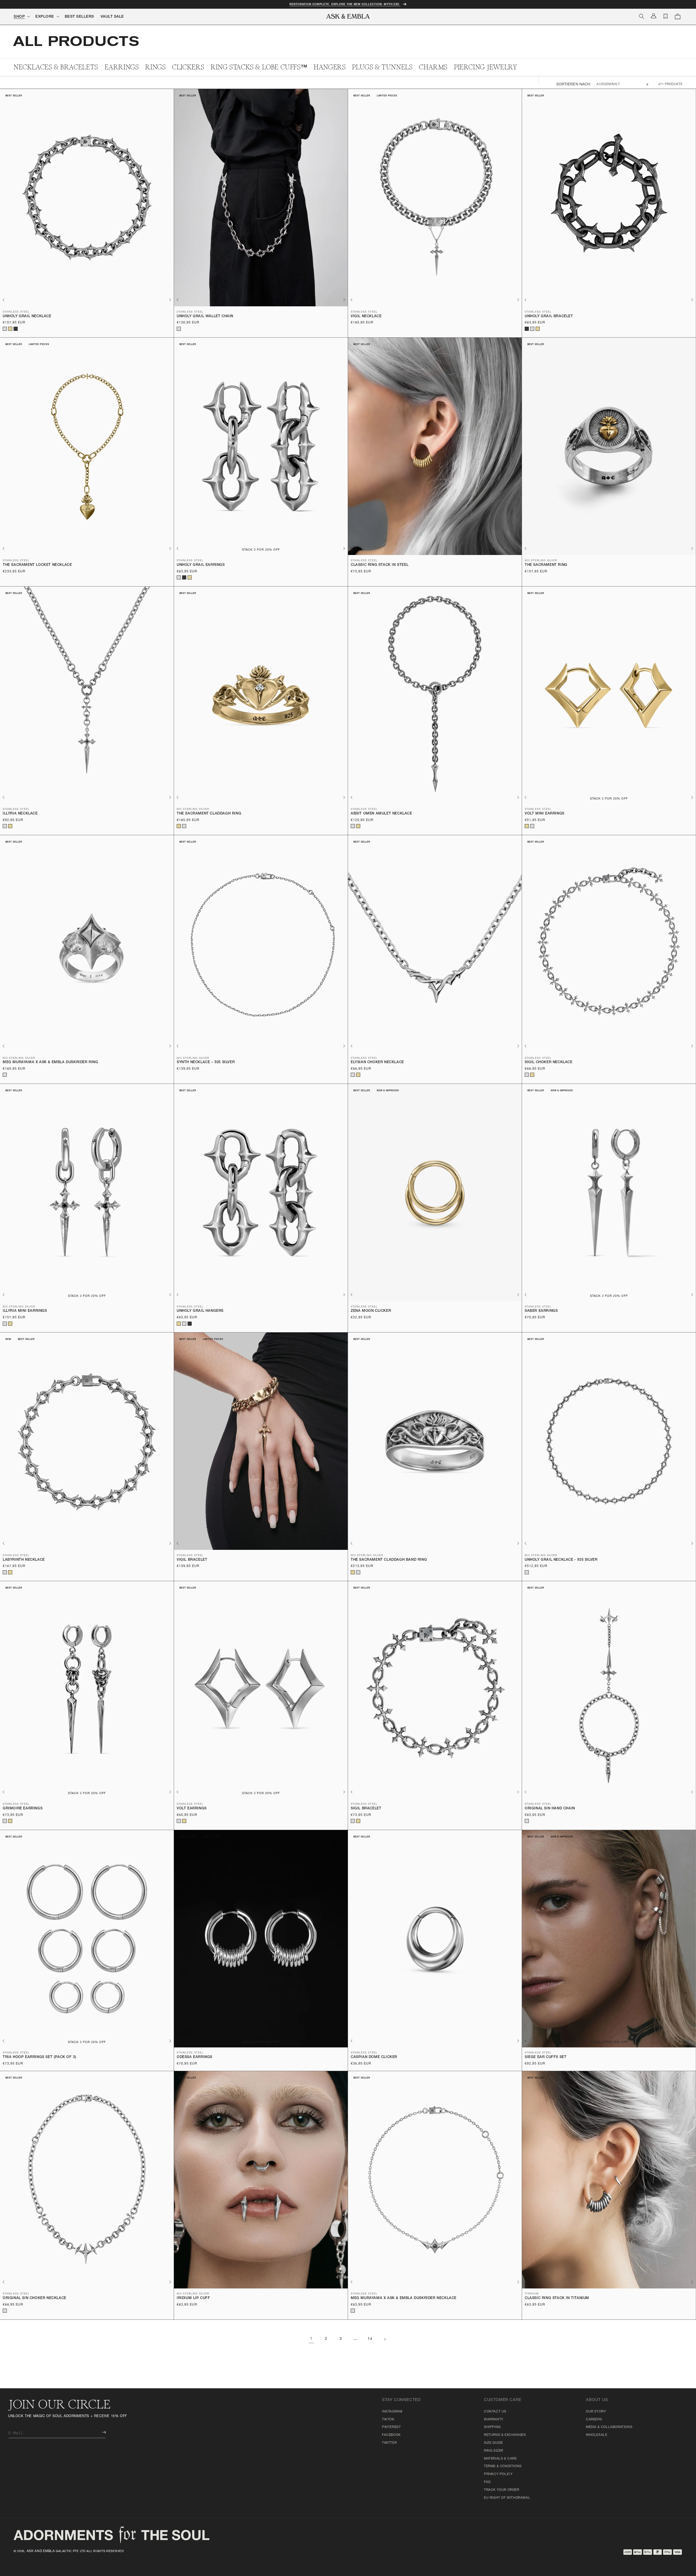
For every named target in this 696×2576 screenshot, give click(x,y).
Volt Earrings (192, 1809)
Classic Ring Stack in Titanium (557, 2298)
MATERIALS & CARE (500, 2459)
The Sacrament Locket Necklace (37, 565)
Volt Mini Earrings (545, 814)
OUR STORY (596, 2412)
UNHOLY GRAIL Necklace (27, 317)
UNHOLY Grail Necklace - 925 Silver (561, 1560)
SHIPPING (492, 2427)
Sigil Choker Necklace (549, 1062)
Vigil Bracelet (192, 1560)
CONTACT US (495, 2412)
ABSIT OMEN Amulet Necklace (381, 814)
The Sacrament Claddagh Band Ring (389, 1560)
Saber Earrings (541, 1311)
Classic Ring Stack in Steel (380, 565)
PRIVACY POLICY (498, 2474)
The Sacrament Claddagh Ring (209, 814)
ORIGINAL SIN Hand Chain (550, 1809)
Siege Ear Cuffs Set (546, 2057)
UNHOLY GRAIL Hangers (200, 1311)
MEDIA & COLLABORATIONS (609, 2427)
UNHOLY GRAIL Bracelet (549, 317)
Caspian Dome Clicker (374, 2057)
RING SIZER (494, 2451)
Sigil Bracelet (366, 1809)
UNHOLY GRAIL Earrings (201, 565)
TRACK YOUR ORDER (502, 2490)
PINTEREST (391, 2427)
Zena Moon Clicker (371, 1311)
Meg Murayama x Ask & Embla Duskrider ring (50, 1062)
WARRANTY (494, 2420)
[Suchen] (642, 16)
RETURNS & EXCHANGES (505, 2435)
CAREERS (594, 2420)
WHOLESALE (596, 2435)
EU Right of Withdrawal (507, 2498)
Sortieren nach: (574, 85)
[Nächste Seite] (385, 2339)
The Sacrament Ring (546, 565)
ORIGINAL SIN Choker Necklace (35, 2298)
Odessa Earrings (195, 2057)
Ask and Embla (41, 2551)
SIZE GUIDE (493, 2443)
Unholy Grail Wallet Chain (205, 317)
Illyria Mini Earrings (25, 1311)
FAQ (487, 2482)
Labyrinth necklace (24, 1560)
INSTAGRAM (392, 2412)
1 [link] (311, 2339)
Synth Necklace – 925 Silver (206, 1062)
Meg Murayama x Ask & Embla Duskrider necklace (404, 2298)
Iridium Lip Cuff (193, 2298)
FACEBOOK (391, 2435)
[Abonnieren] (100, 2432)
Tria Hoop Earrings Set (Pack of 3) (39, 2057)
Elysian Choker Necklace (377, 1062)
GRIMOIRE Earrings (23, 1809)
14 (370, 2339)
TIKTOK (388, 2420)
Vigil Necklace (366, 317)
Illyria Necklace (20, 814)
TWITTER (389, 2443)
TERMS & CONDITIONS (503, 2466)
